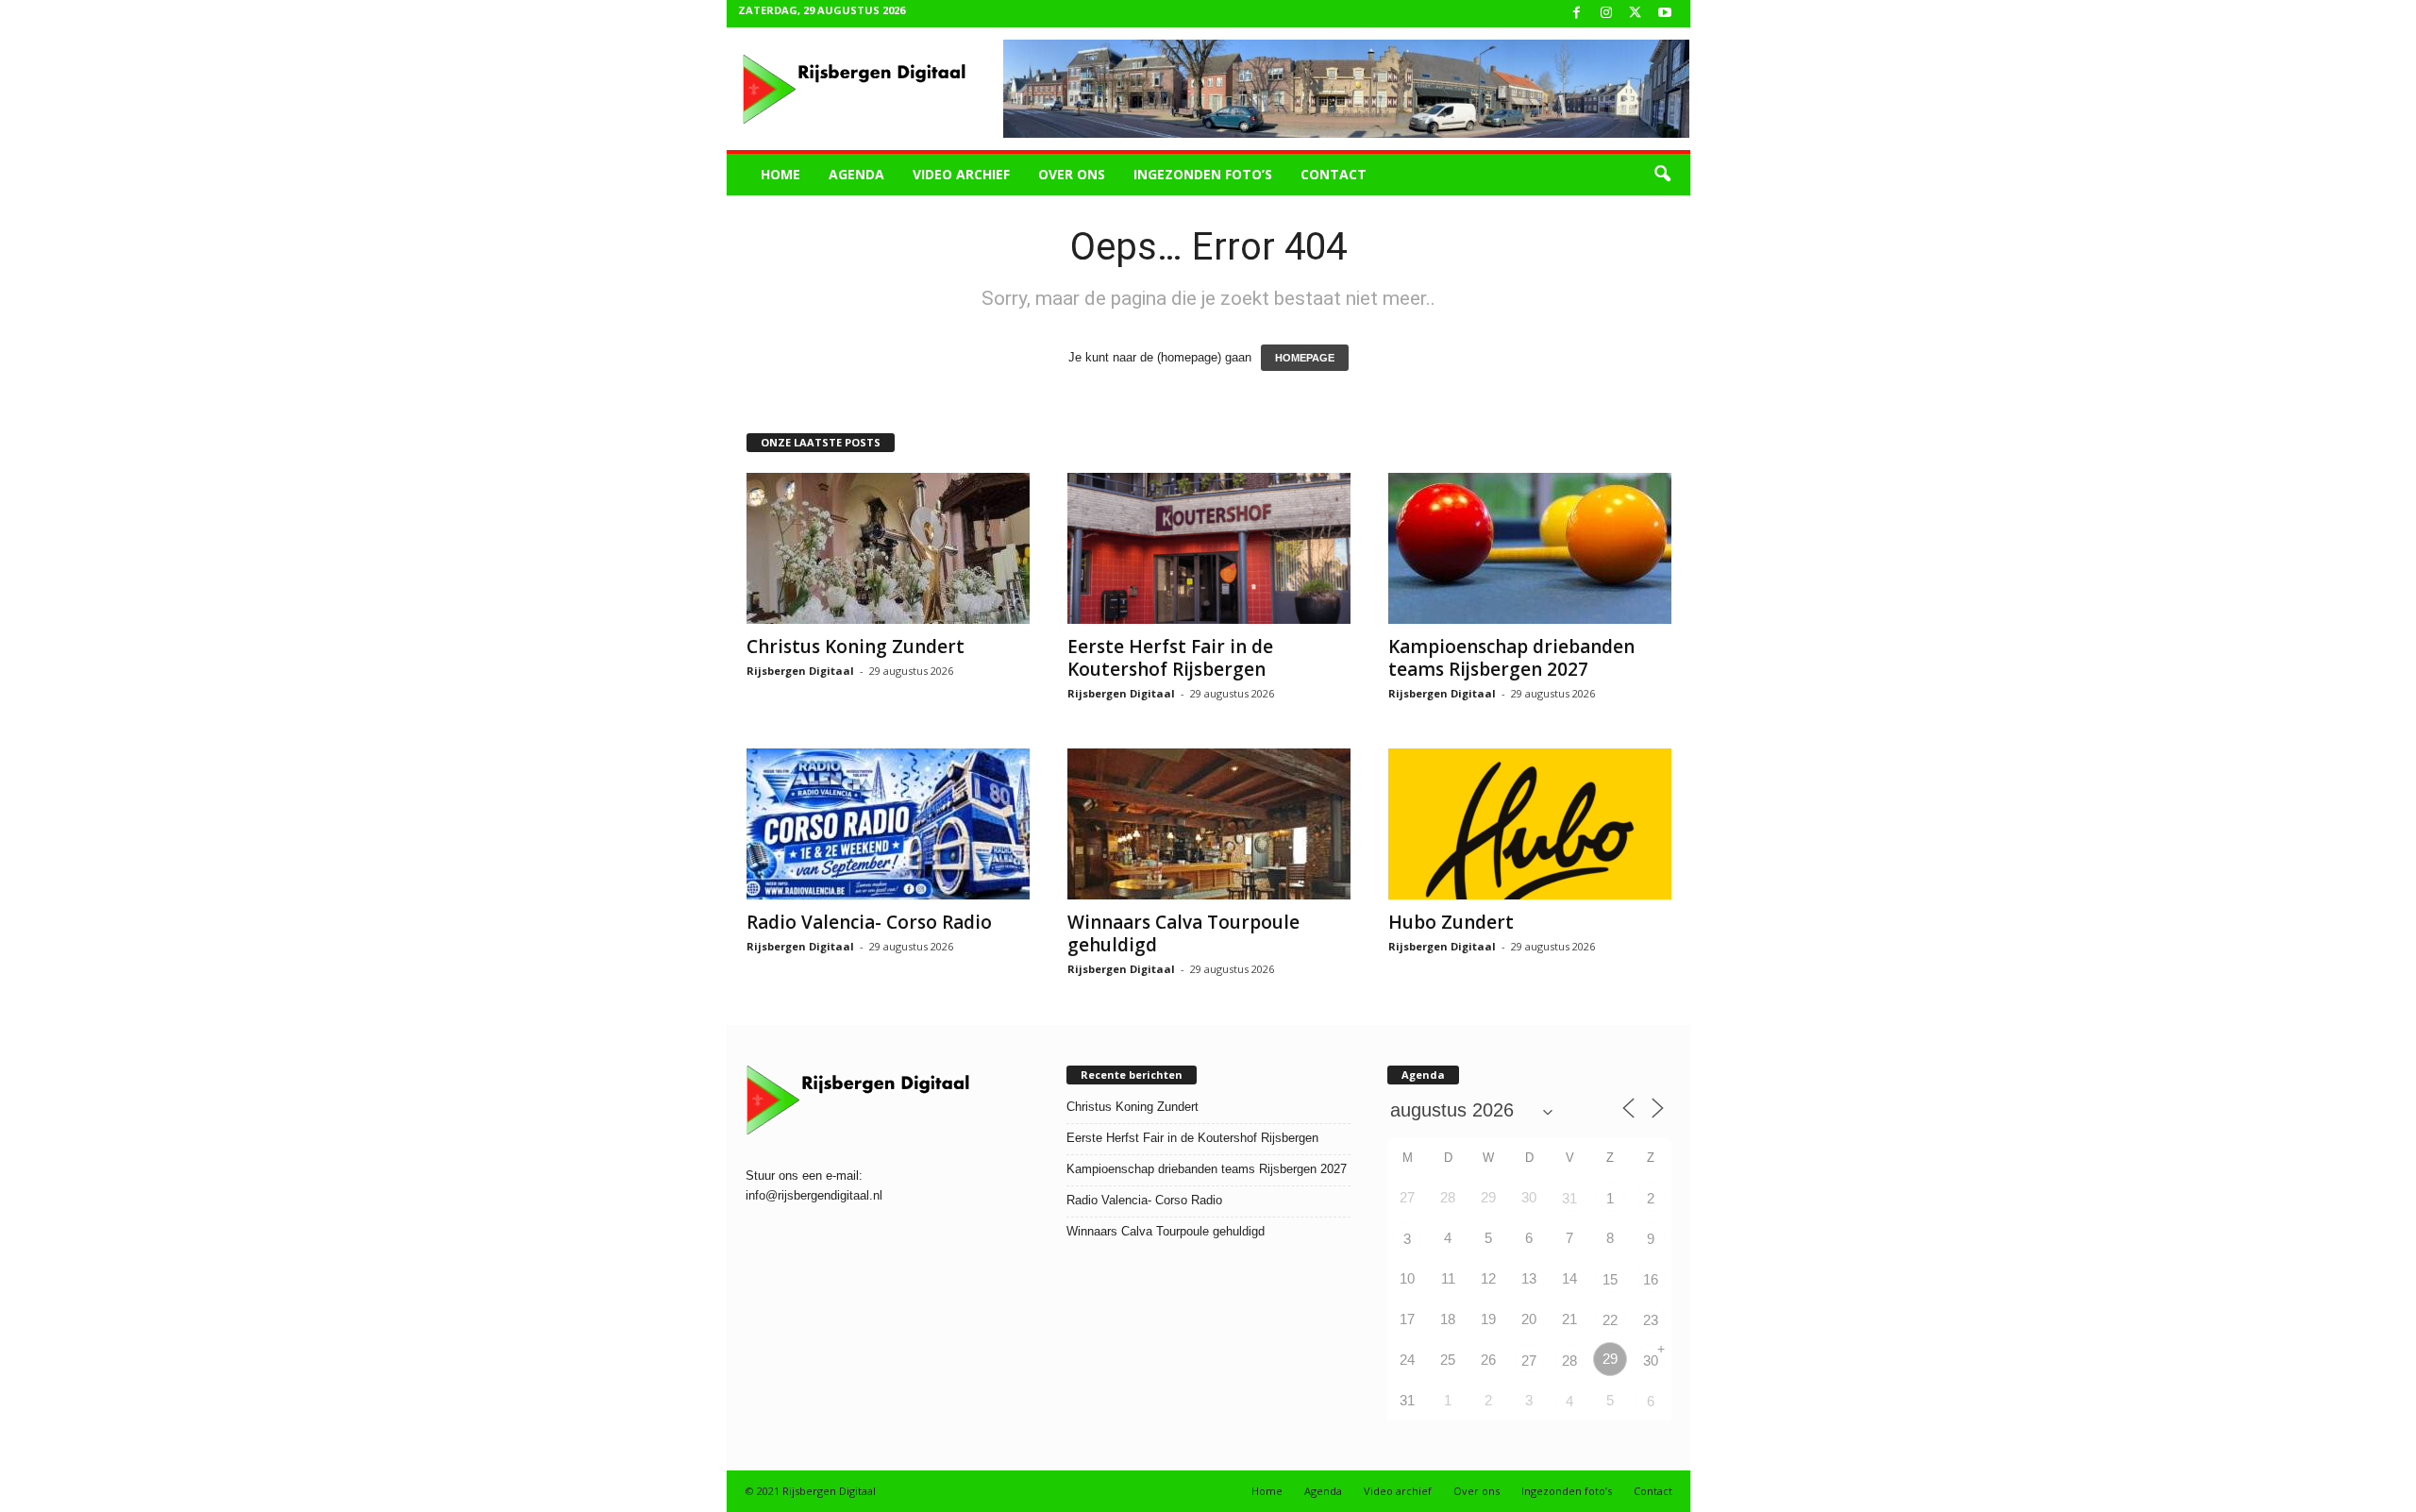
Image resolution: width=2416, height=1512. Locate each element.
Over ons (1072, 174)
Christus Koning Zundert (856, 647)
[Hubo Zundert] (1530, 824)
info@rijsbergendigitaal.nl (814, 1195)
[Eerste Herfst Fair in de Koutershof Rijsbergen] (1209, 548)
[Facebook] (1577, 14)
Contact (1334, 174)
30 (1651, 1361)
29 (1610, 1359)
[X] (1636, 14)
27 (1529, 1361)
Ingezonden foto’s (1203, 174)
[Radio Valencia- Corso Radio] (888, 824)
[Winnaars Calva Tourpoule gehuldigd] (1209, 824)
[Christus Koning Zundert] (888, 548)
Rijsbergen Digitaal (800, 671)
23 (1651, 1320)
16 (1651, 1279)
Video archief (961, 174)
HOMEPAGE (1305, 358)
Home (780, 174)
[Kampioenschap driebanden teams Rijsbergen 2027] (1530, 548)
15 (1610, 1279)
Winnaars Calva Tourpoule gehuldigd (1183, 933)
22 (1610, 1320)
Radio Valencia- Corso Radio (869, 922)
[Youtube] (1665, 14)
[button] (1662, 175)
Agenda (856, 174)
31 (1569, 1198)
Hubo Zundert (1451, 922)
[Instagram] (1606, 14)
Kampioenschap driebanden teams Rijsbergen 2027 (1511, 658)
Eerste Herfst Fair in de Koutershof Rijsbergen (1170, 658)
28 (1569, 1361)
